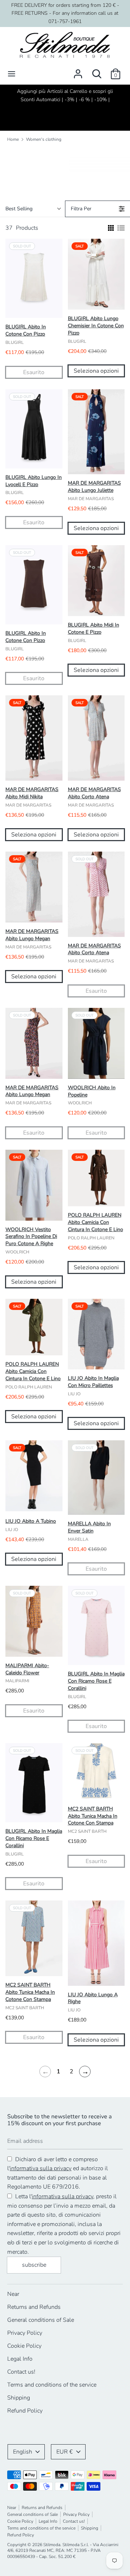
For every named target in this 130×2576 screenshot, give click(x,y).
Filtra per (81, 209)
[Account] (78, 71)
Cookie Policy (24, 2346)
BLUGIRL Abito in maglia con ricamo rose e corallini (96, 1681)
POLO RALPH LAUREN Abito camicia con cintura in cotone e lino (96, 1222)
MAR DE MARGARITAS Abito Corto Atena (94, 793)
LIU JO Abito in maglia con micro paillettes (93, 1382)
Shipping (19, 2398)
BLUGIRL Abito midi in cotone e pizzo (94, 629)
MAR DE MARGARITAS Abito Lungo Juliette (94, 487)
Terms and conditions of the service (52, 2385)
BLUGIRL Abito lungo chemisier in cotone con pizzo (96, 326)
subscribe (34, 2265)
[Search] (97, 71)
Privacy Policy (25, 2333)
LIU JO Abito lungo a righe (93, 1998)
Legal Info (20, 2359)
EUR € (65, 2452)
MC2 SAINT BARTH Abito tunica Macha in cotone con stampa (93, 1816)
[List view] (121, 228)
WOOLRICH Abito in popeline (92, 1091)
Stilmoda (52, 2545)
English (23, 2452)
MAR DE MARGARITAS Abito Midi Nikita (32, 793)
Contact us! (21, 2372)
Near (13, 2294)
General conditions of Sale (41, 2320)
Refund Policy (25, 2411)
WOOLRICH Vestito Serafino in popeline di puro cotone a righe (31, 1237)
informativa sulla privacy (41, 2168)
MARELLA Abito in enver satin (89, 1527)
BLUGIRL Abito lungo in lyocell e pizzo (34, 481)
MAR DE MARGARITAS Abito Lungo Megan (32, 935)
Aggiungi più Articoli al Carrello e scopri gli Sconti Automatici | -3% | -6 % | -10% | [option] (65, 95)
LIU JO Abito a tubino (31, 1521)
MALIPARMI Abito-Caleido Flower (27, 1669)
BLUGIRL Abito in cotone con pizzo (26, 330)
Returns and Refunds (34, 2307)
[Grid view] (110, 228)
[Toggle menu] (12, 74)
